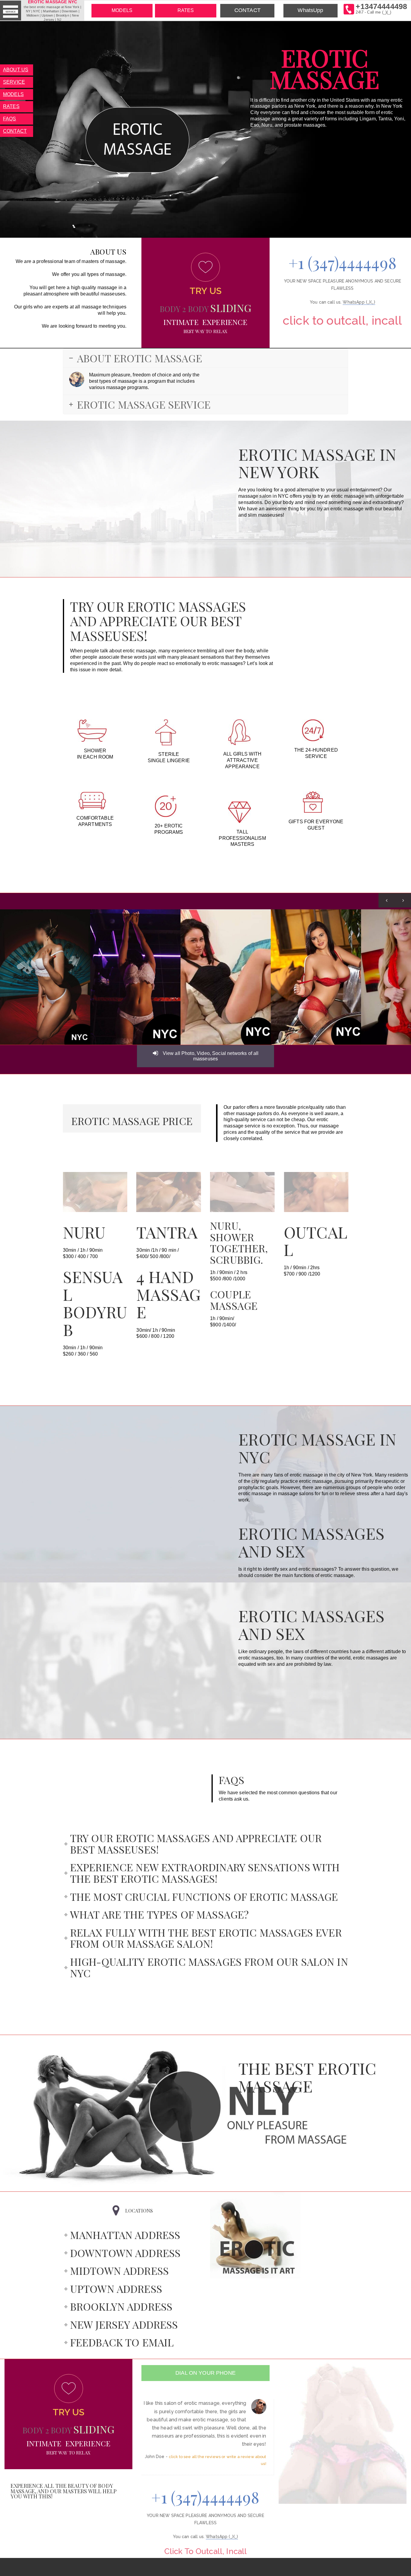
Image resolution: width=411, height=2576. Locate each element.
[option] (45, 977)
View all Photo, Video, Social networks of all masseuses (210, 1056)
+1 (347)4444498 (343, 262)
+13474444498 (381, 8)
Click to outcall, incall (343, 320)
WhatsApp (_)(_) (359, 302)
